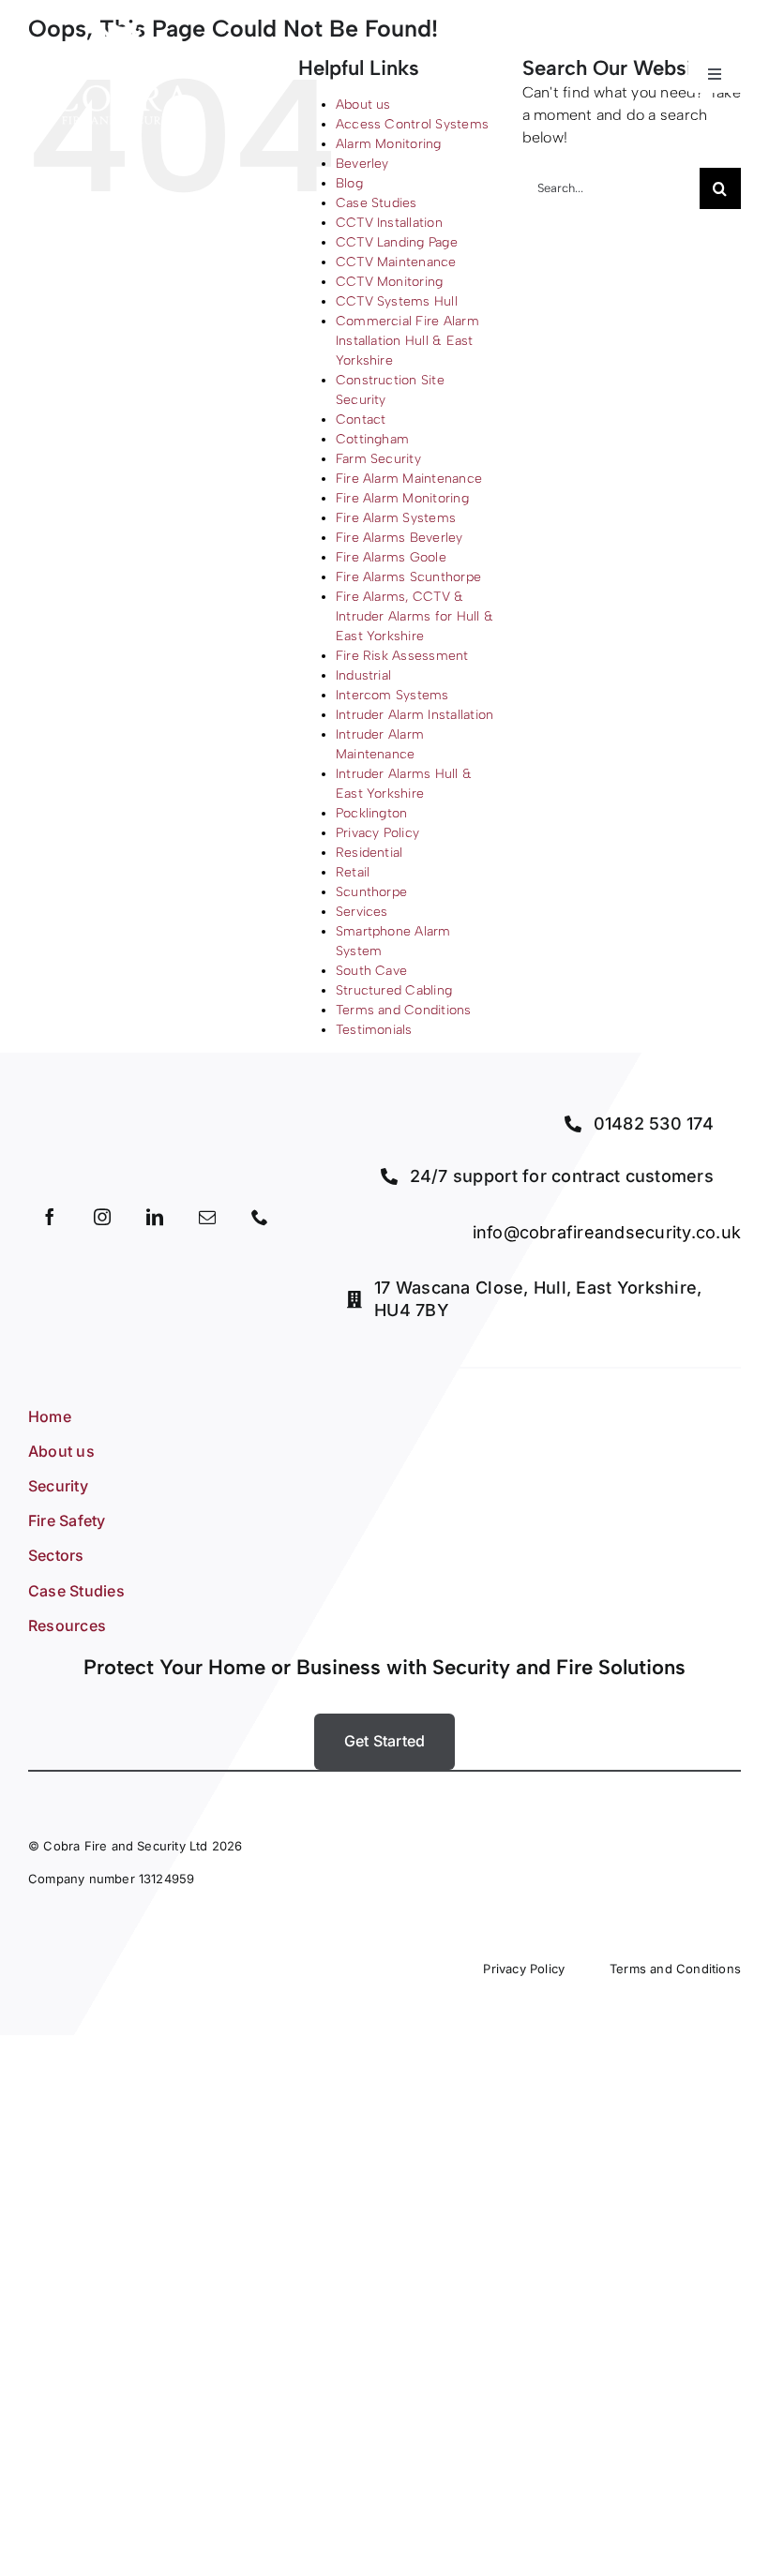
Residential (369, 853)
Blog (349, 183)
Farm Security (378, 459)
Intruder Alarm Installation (415, 715)
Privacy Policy (377, 833)
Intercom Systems (392, 695)
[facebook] (50, 1217)
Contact (361, 419)
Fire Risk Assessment (402, 656)
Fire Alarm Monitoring (402, 498)
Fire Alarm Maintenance (409, 479)
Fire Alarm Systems (396, 518)
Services (362, 912)
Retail (353, 872)
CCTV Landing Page (397, 242)
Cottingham (372, 439)
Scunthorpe (371, 892)
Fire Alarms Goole (391, 557)
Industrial (363, 675)
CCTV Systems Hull (397, 301)
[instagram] (102, 1217)
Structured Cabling (394, 990)
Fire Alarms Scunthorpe (408, 577)
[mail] (207, 1217)
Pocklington (372, 813)
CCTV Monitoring (390, 282)
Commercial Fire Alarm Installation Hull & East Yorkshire (407, 341)
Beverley (362, 164)
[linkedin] (155, 1217)
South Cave (371, 971)
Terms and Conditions (404, 1010)
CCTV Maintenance (396, 262)
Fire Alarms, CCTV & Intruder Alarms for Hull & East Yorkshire (415, 616)
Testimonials (374, 1030)
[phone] (260, 1217)
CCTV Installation (389, 223)
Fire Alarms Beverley (400, 538)
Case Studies (377, 203)
